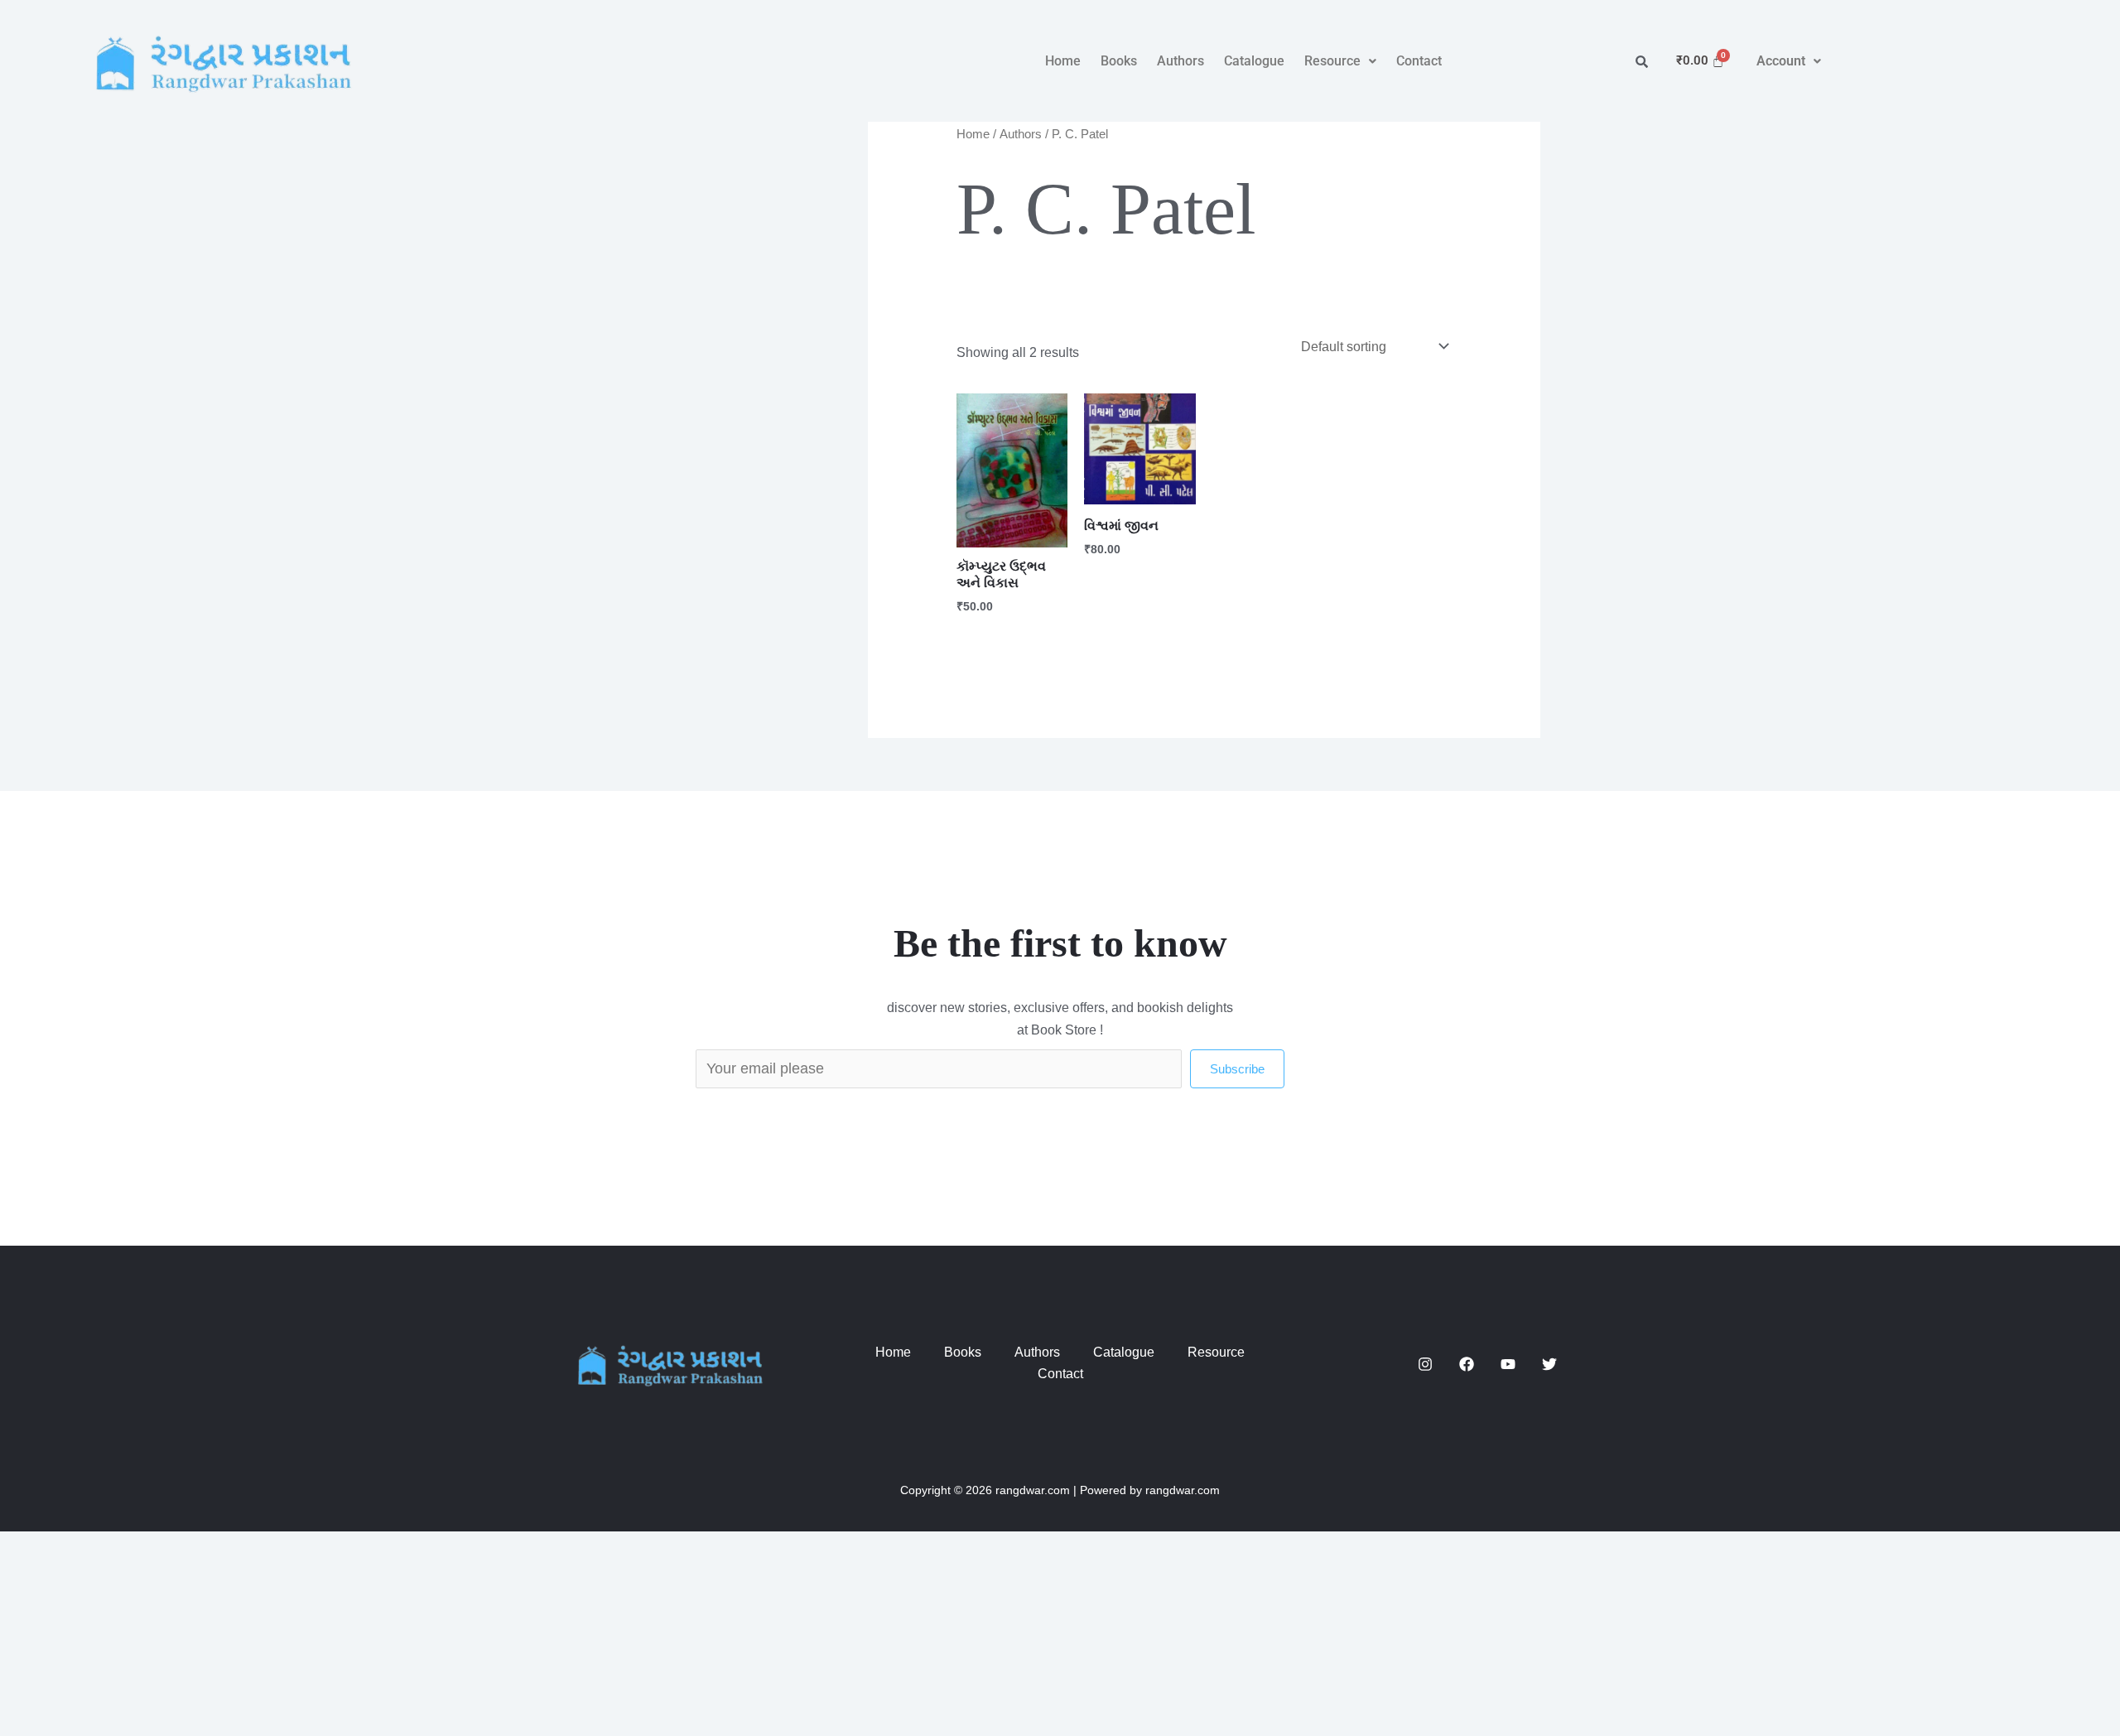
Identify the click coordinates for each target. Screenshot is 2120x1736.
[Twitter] (1549, 1364)
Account (1781, 61)
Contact (1419, 61)
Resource (1332, 61)
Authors (1180, 61)
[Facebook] (1467, 1364)
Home (1063, 61)
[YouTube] (1508, 1364)
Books (1119, 61)
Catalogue (1254, 61)
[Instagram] (1425, 1364)
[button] (1340, 61)
